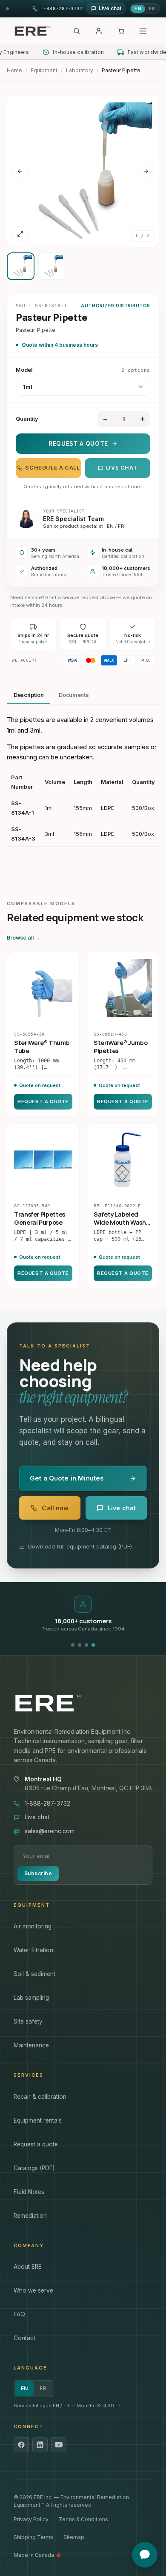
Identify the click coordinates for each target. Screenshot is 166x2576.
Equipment (44, 70)
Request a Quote (78, 444)
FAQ (19, 2314)
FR (152, 8)
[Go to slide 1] (73, 1645)
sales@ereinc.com (50, 1831)
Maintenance (31, 2045)
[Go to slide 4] (93, 1645)
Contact (24, 2338)
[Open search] (77, 31)
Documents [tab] (74, 695)
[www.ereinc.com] (83, 1703)
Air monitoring (33, 1926)
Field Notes (29, 2192)
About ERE (28, 2267)
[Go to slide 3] (86, 1645)
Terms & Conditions (83, 2519)
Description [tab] (29, 695)
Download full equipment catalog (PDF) (80, 1546)
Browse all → (24, 938)
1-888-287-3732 (47, 1803)
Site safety (28, 2021)
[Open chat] (145, 2555)
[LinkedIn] (40, 2445)
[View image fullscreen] (20, 234)
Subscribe (38, 1873)
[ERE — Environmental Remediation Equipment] (32, 31)
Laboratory (80, 70)
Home (14, 70)
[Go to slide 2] (80, 1645)
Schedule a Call (52, 468)
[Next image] (146, 171)
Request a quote (36, 2144)
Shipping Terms (33, 2537)
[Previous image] (20, 171)
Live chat (122, 468)
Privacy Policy (31, 2519)
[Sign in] (99, 31)
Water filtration (33, 1950)
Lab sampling (31, 1998)
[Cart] (121, 31)
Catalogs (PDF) (34, 2168)
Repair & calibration (40, 2097)
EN (138, 8)
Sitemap (74, 2537)
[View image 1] (21, 266)
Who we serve (33, 2290)
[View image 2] (52, 266)
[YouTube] (59, 2445)
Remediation (30, 2216)
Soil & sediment (34, 1974)
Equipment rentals (38, 2120)
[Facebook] (21, 2445)
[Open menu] (143, 31)
